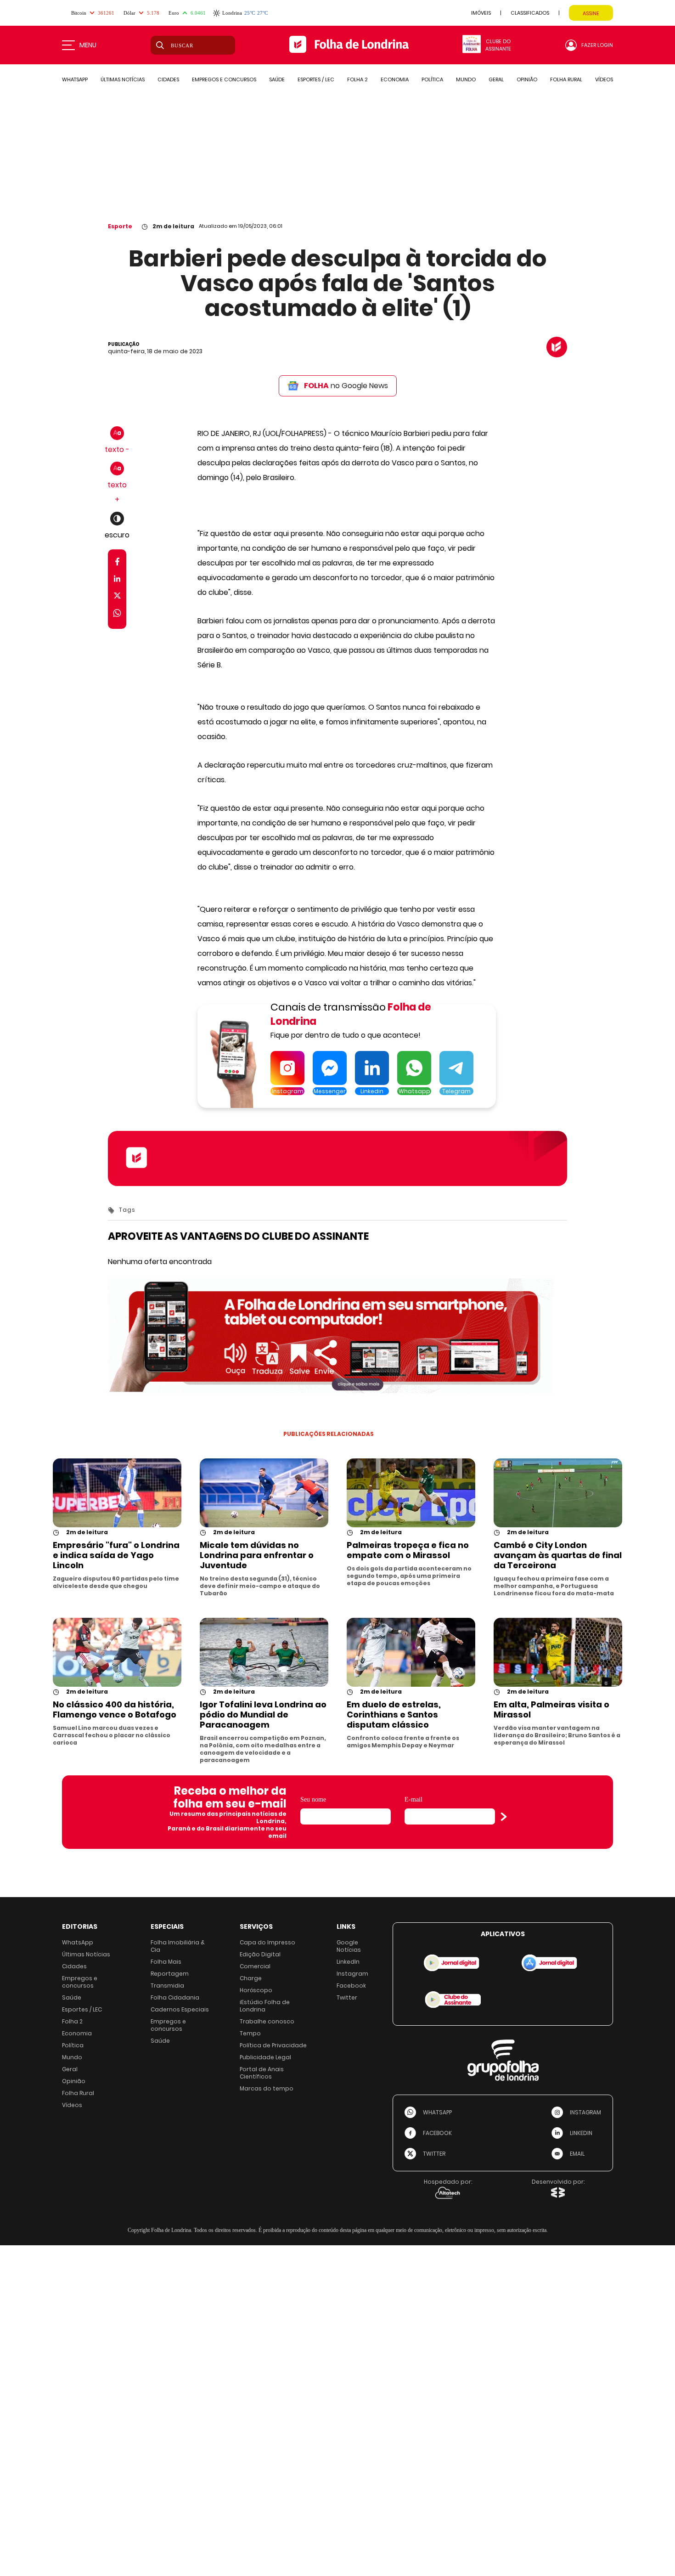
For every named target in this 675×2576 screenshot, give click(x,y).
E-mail (413, 1799)
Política (73, 2045)
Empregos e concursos (80, 1982)
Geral (70, 2069)
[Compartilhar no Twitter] (117, 597)
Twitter (347, 1997)
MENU (88, 45)
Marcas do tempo (267, 2088)
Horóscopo (256, 1990)
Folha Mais (166, 1962)
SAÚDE (277, 79)
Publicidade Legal (265, 2057)
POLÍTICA (432, 79)
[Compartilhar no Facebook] (117, 563)
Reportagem (170, 1974)
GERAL (496, 79)
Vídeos (72, 2105)
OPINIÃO (527, 79)
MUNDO (466, 79)
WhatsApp (78, 1942)
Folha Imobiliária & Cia (178, 1946)
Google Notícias (349, 1946)
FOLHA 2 (357, 79)
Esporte (120, 226)
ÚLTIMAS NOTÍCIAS (123, 79)
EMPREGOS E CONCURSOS (224, 79)
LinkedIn (348, 1962)
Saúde (72, 1997)
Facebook (351, 1986)
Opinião (74, 2081)
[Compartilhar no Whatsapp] (117, 614)
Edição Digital (260, 1954)
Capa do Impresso (267, 1942)
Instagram (352, 1974)
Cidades (74, 1966)
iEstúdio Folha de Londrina (265, 2006)
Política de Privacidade (273, 2045)
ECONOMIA (395, 79)
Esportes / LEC (82, 2009)
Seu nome (313, 1799)
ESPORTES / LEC (316, 79)
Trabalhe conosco (267, 2021)
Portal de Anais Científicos (262, 2073)
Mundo (72, 2057)
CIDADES (168, 79)
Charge (251, 1978)
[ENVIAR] (504, 1817)
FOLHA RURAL (566, 79)
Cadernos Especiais (180, 2009)
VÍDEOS (604, 79)
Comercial (255, 1966)
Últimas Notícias (86, 1954)
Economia (77, 2033)
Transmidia (167, 1986)
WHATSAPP (75, 79)
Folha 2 (72, 2021)
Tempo (250, 2033)
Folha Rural (78, 2093)
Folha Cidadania (175, 1997)
